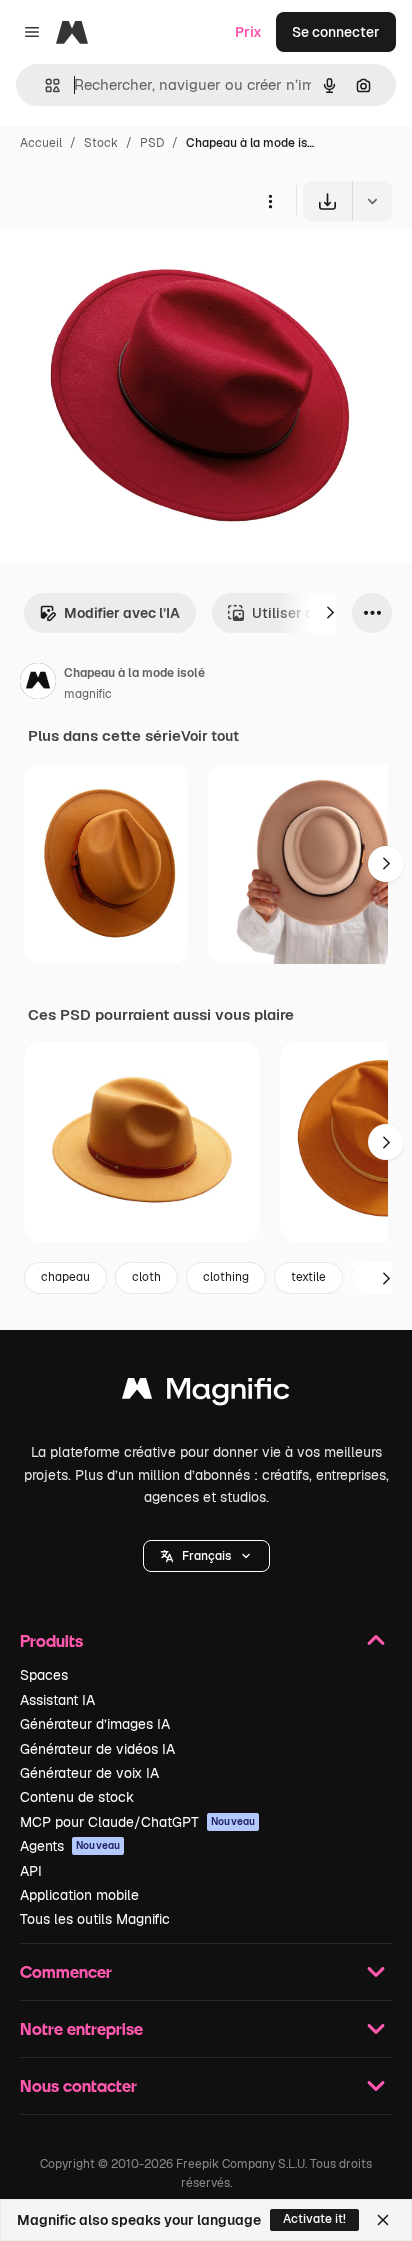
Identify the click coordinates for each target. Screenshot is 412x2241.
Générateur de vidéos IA (97, 1749)
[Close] (383, 2220)
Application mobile (79, 1895)
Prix (248, 32)
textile (308, 1277)
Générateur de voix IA (89, 1773)
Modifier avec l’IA (122, 613)
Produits (51, 1640)
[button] (206, 1556)
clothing (226, 1277)
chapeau (65, 1277)
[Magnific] (206, 1393)
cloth (146, 1277)
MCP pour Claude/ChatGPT (137, 1822)
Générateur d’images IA (95, 1724)
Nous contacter (78, 2085)
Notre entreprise (81, 2028)
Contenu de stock (77, 1797)
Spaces (44, 1675)
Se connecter (336, 32)
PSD (152, 143)
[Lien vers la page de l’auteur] (38, 684)
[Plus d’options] (270, 201)
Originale (132, 267)
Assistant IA (57, 1700)
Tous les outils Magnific (95, 1919)
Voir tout (210, 736)
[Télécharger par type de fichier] (372, 201)
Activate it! (314, 2219)
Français (206, 1556)
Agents (70, 1846)
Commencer (66, 1971)
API (31, 1871)
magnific (88, 694)
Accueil (41, 143)
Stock (101, 143)
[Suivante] (330, 613)
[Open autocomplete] (44, 85)
